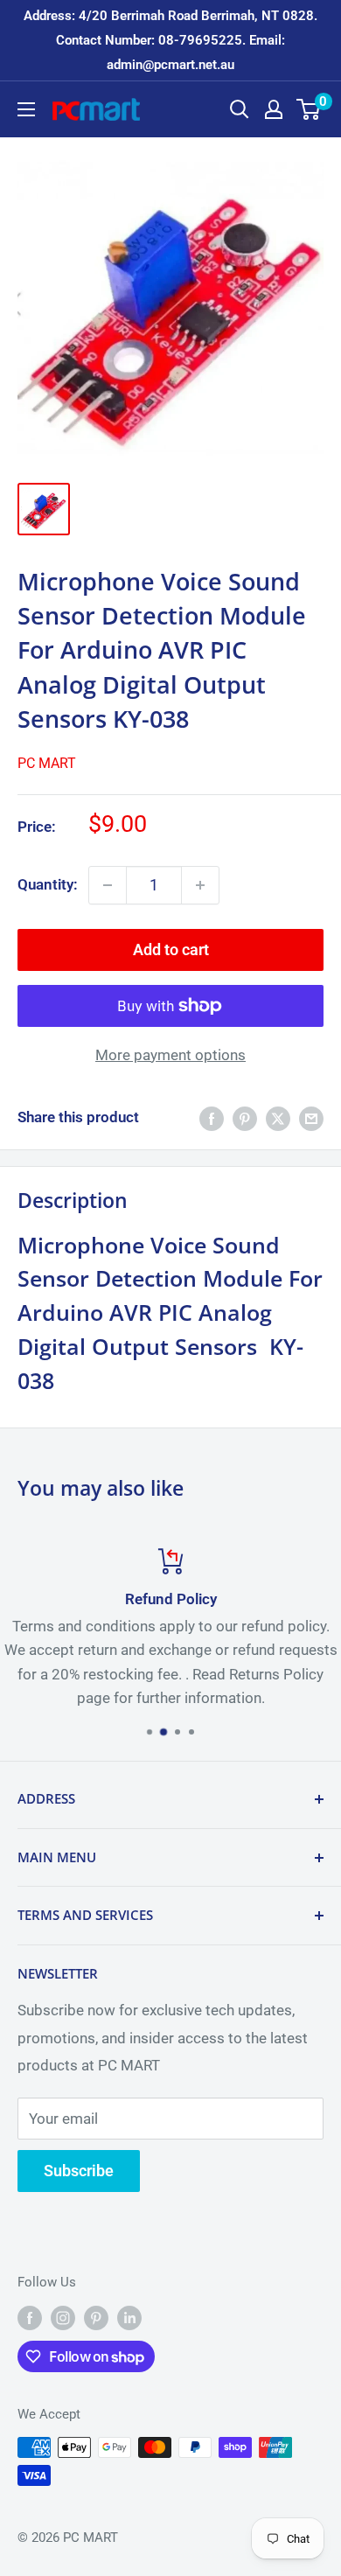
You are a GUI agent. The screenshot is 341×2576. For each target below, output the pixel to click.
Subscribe (79, 2171)
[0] (309, 109)
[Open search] (240, 109)
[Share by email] (311, 1118)
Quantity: (48, 884)
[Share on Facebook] (212, 1118)
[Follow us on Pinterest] (96, 2318)
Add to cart (171, 949)
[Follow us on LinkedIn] (129, 2318)
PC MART (47, 763)
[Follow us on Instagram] (63, 2318)
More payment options (170, 1055)
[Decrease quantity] (108, 885)
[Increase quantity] (200, 885)
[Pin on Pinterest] (245, 1118)
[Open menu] (26, 109)
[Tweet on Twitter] (278, 1118)
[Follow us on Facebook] (30, 2318)
